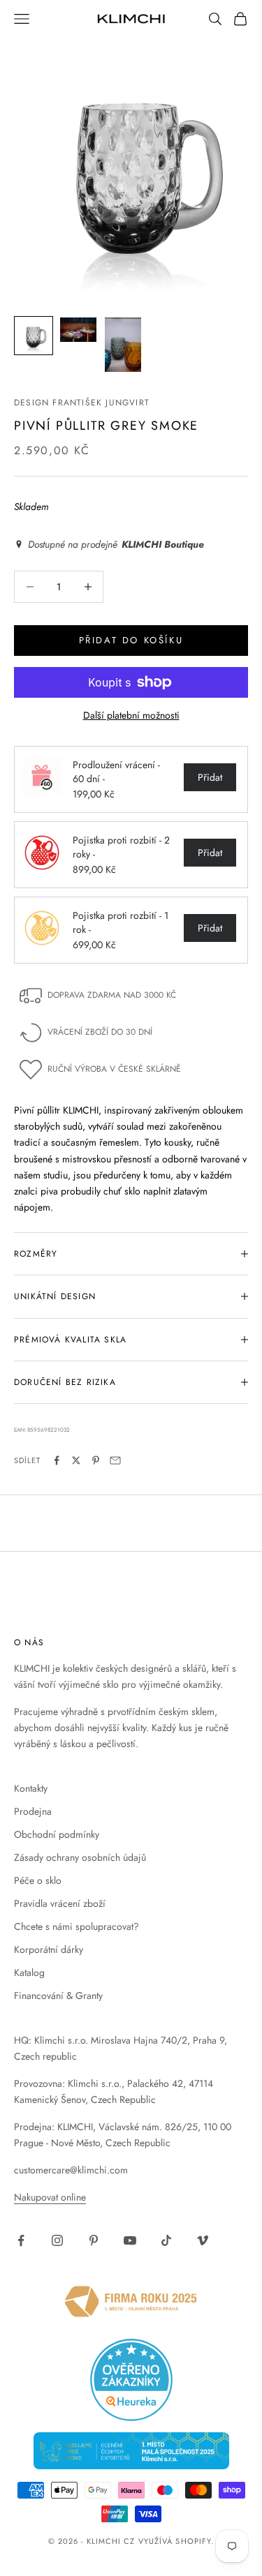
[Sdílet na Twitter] (76, 1460)
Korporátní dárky (49, 1949)
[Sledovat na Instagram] (57, 2240)
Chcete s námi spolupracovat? (77, 1926)
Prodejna (33, 1811)
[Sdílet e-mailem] (115, 1460)
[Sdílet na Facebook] (57, 1460)
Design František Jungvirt (82, 403)
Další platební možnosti (131, 715)
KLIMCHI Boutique (163, 545)
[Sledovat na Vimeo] (203, 2240)
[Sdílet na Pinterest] (96, 1460)
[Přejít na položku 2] (78, 330)
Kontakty (31, 1788)
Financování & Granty (58, 1995)
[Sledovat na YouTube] (130, 2240)
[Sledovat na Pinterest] (94, 2240)
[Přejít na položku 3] (123, 345)
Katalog (29, 1972)
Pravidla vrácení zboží (60, 1903)
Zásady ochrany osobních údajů (80, 1857)
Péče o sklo (38, 1880)
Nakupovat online (50, 2197)
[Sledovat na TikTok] (166, 2240)
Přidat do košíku (131, 640)
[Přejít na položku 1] (34, 336)
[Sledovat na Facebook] (21, 2240)
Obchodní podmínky (57, 1834)
